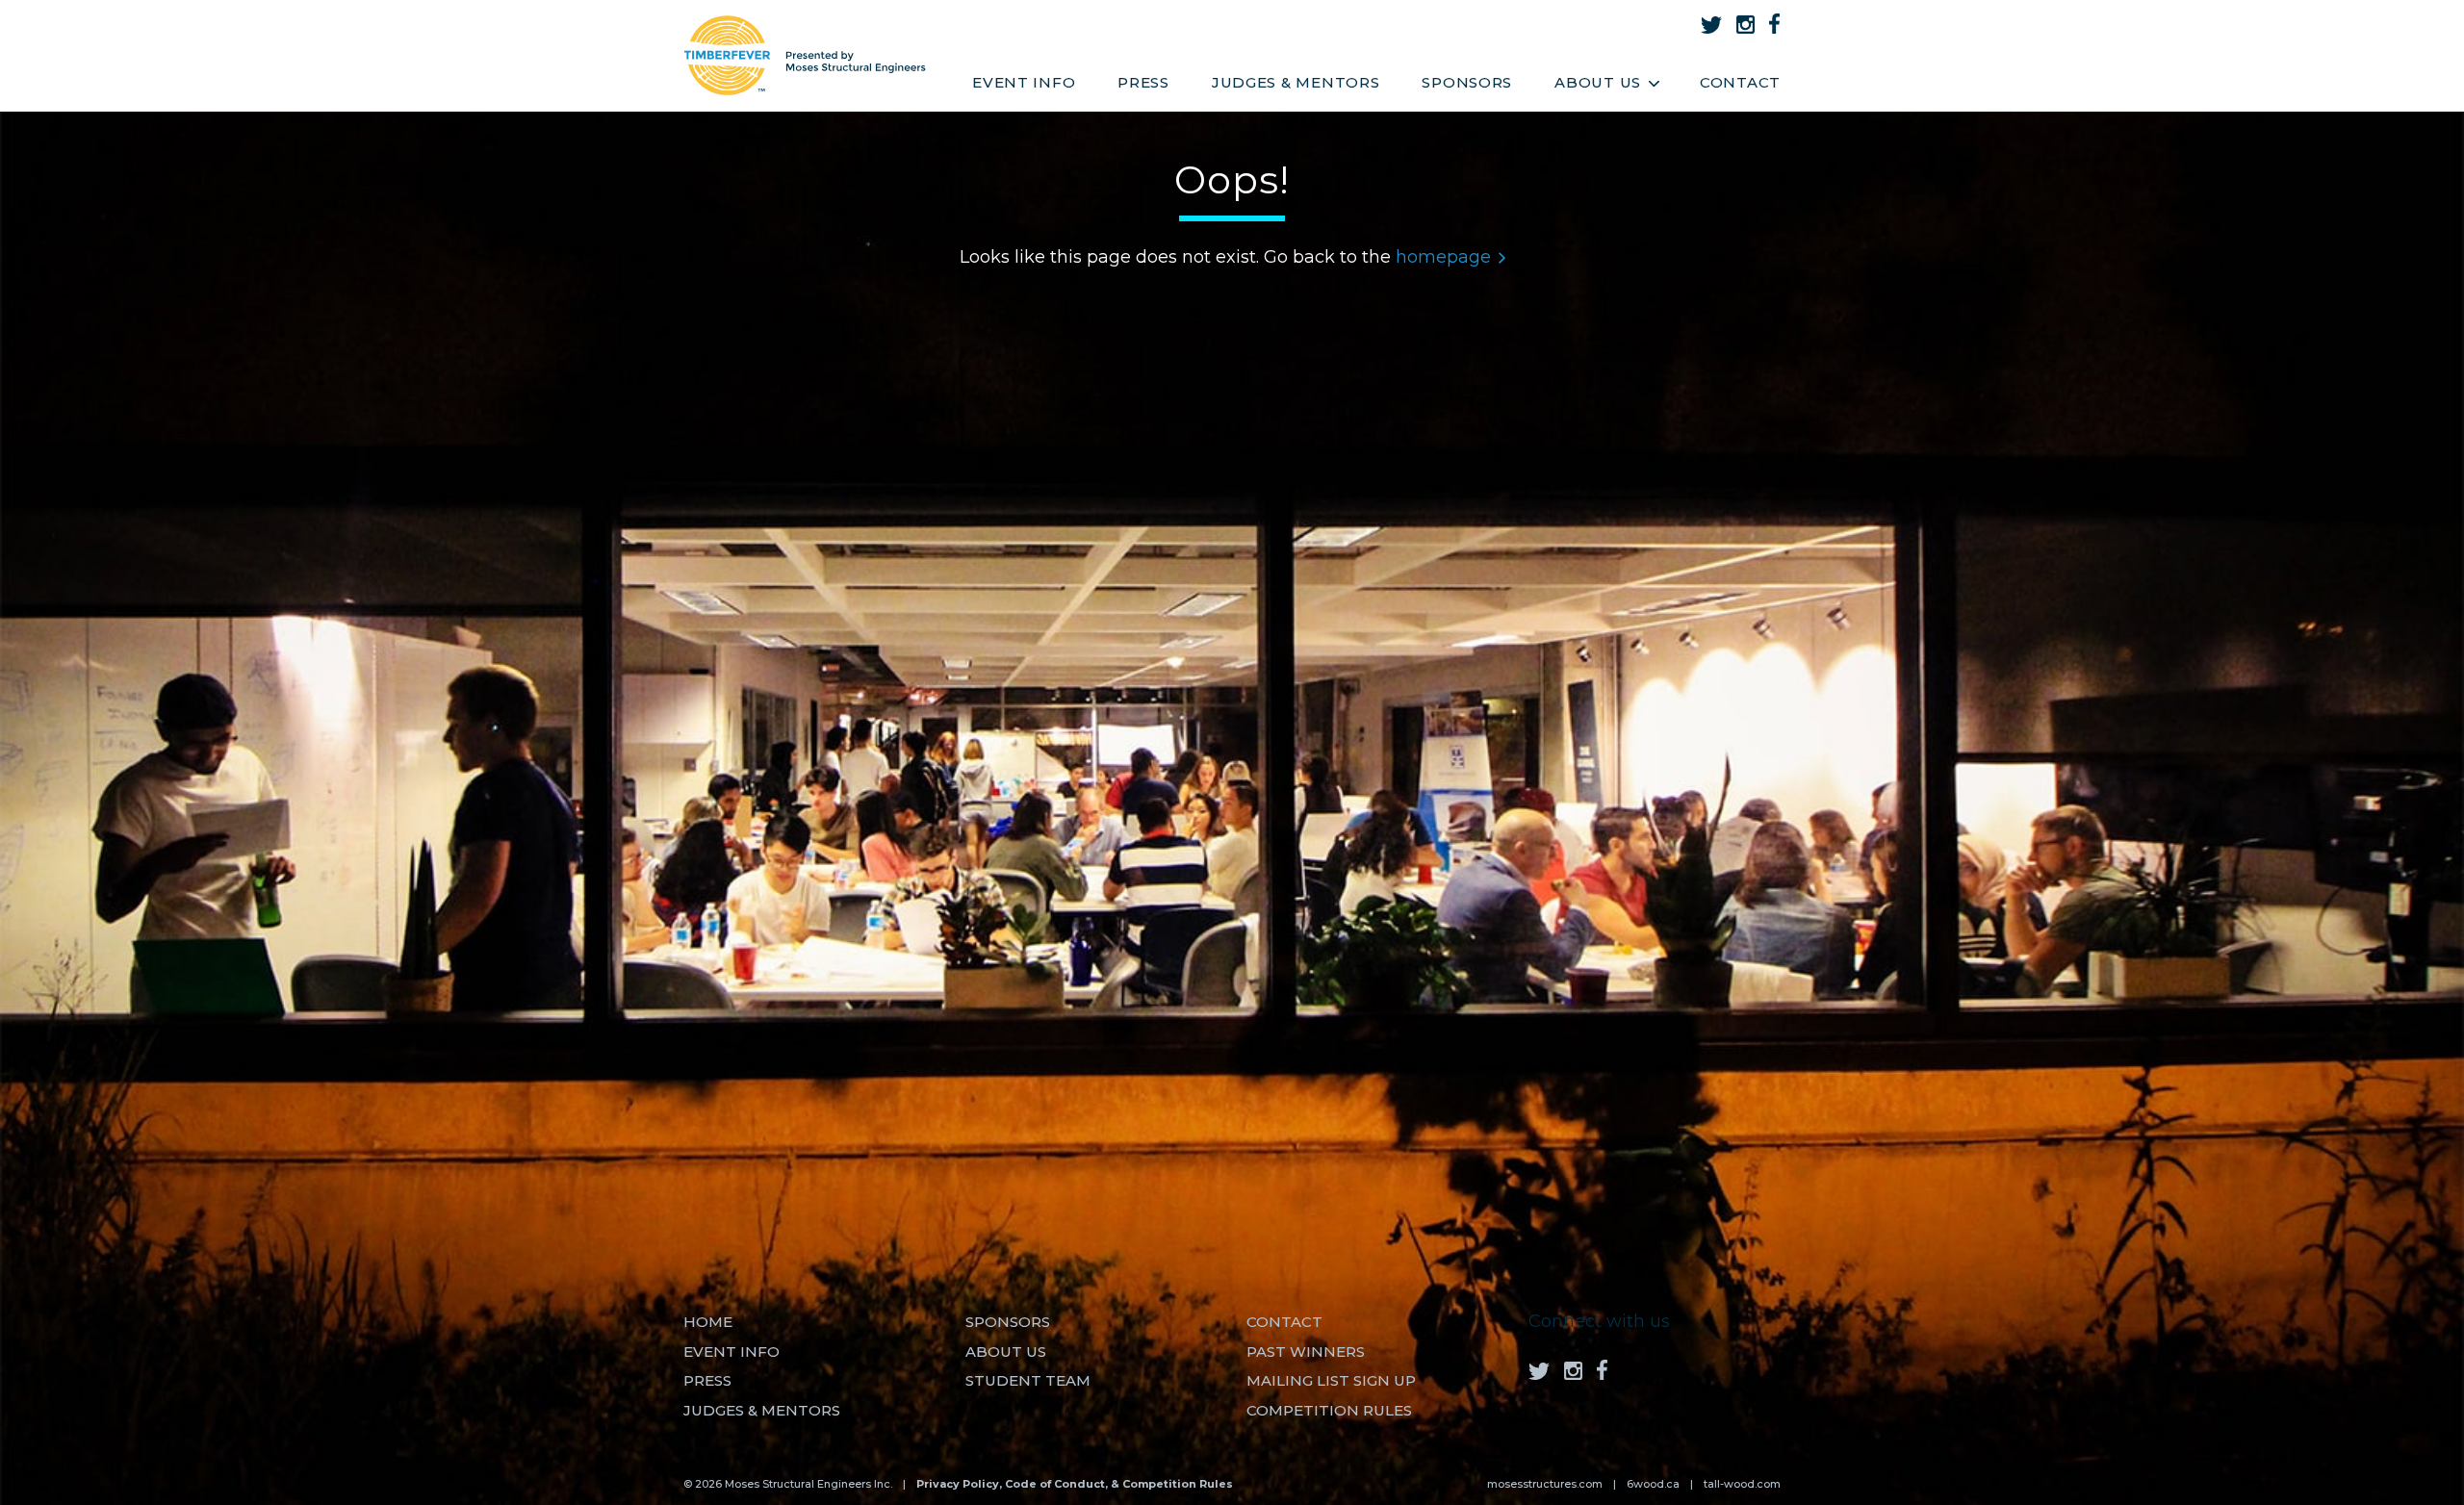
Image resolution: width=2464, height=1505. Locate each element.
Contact (1740, 82)
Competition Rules (1329, 1410)
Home (708, 1322)
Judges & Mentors (1296, 82)
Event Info (1024, 82)
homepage (1443, 257)
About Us (1598, 82)
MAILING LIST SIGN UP (1331, 1380)
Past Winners (1306, 1352)
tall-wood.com (1742, 1484)
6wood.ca (1653, 1484)
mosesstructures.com (1545, 1484)
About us (1006, 1352)
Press (1143, 82)
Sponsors (1467, 82)
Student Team (1028, 1380)
